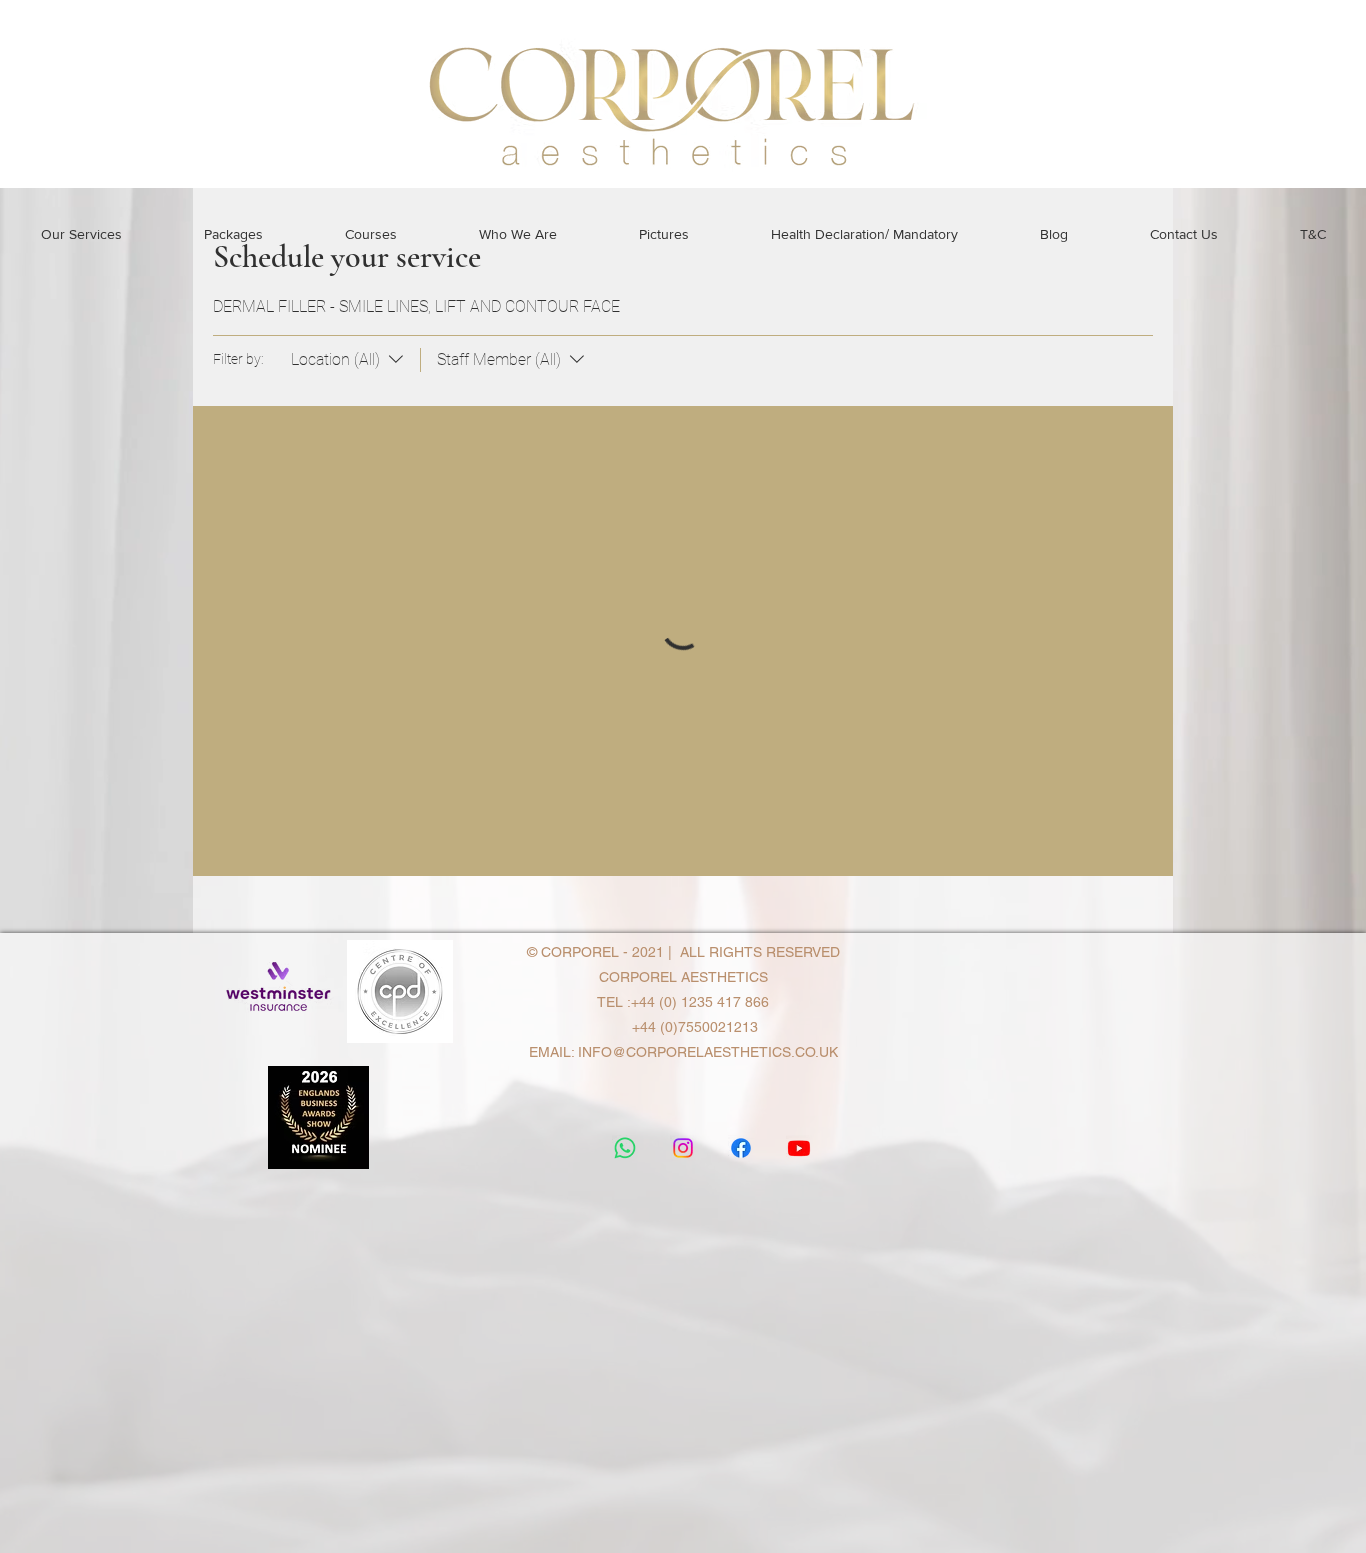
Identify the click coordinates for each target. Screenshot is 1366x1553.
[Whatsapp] (625, 1148)
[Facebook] (741, 1148)
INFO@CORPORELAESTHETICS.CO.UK (708, 1052)
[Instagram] (683, 1148)
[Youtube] (799, 1148)
